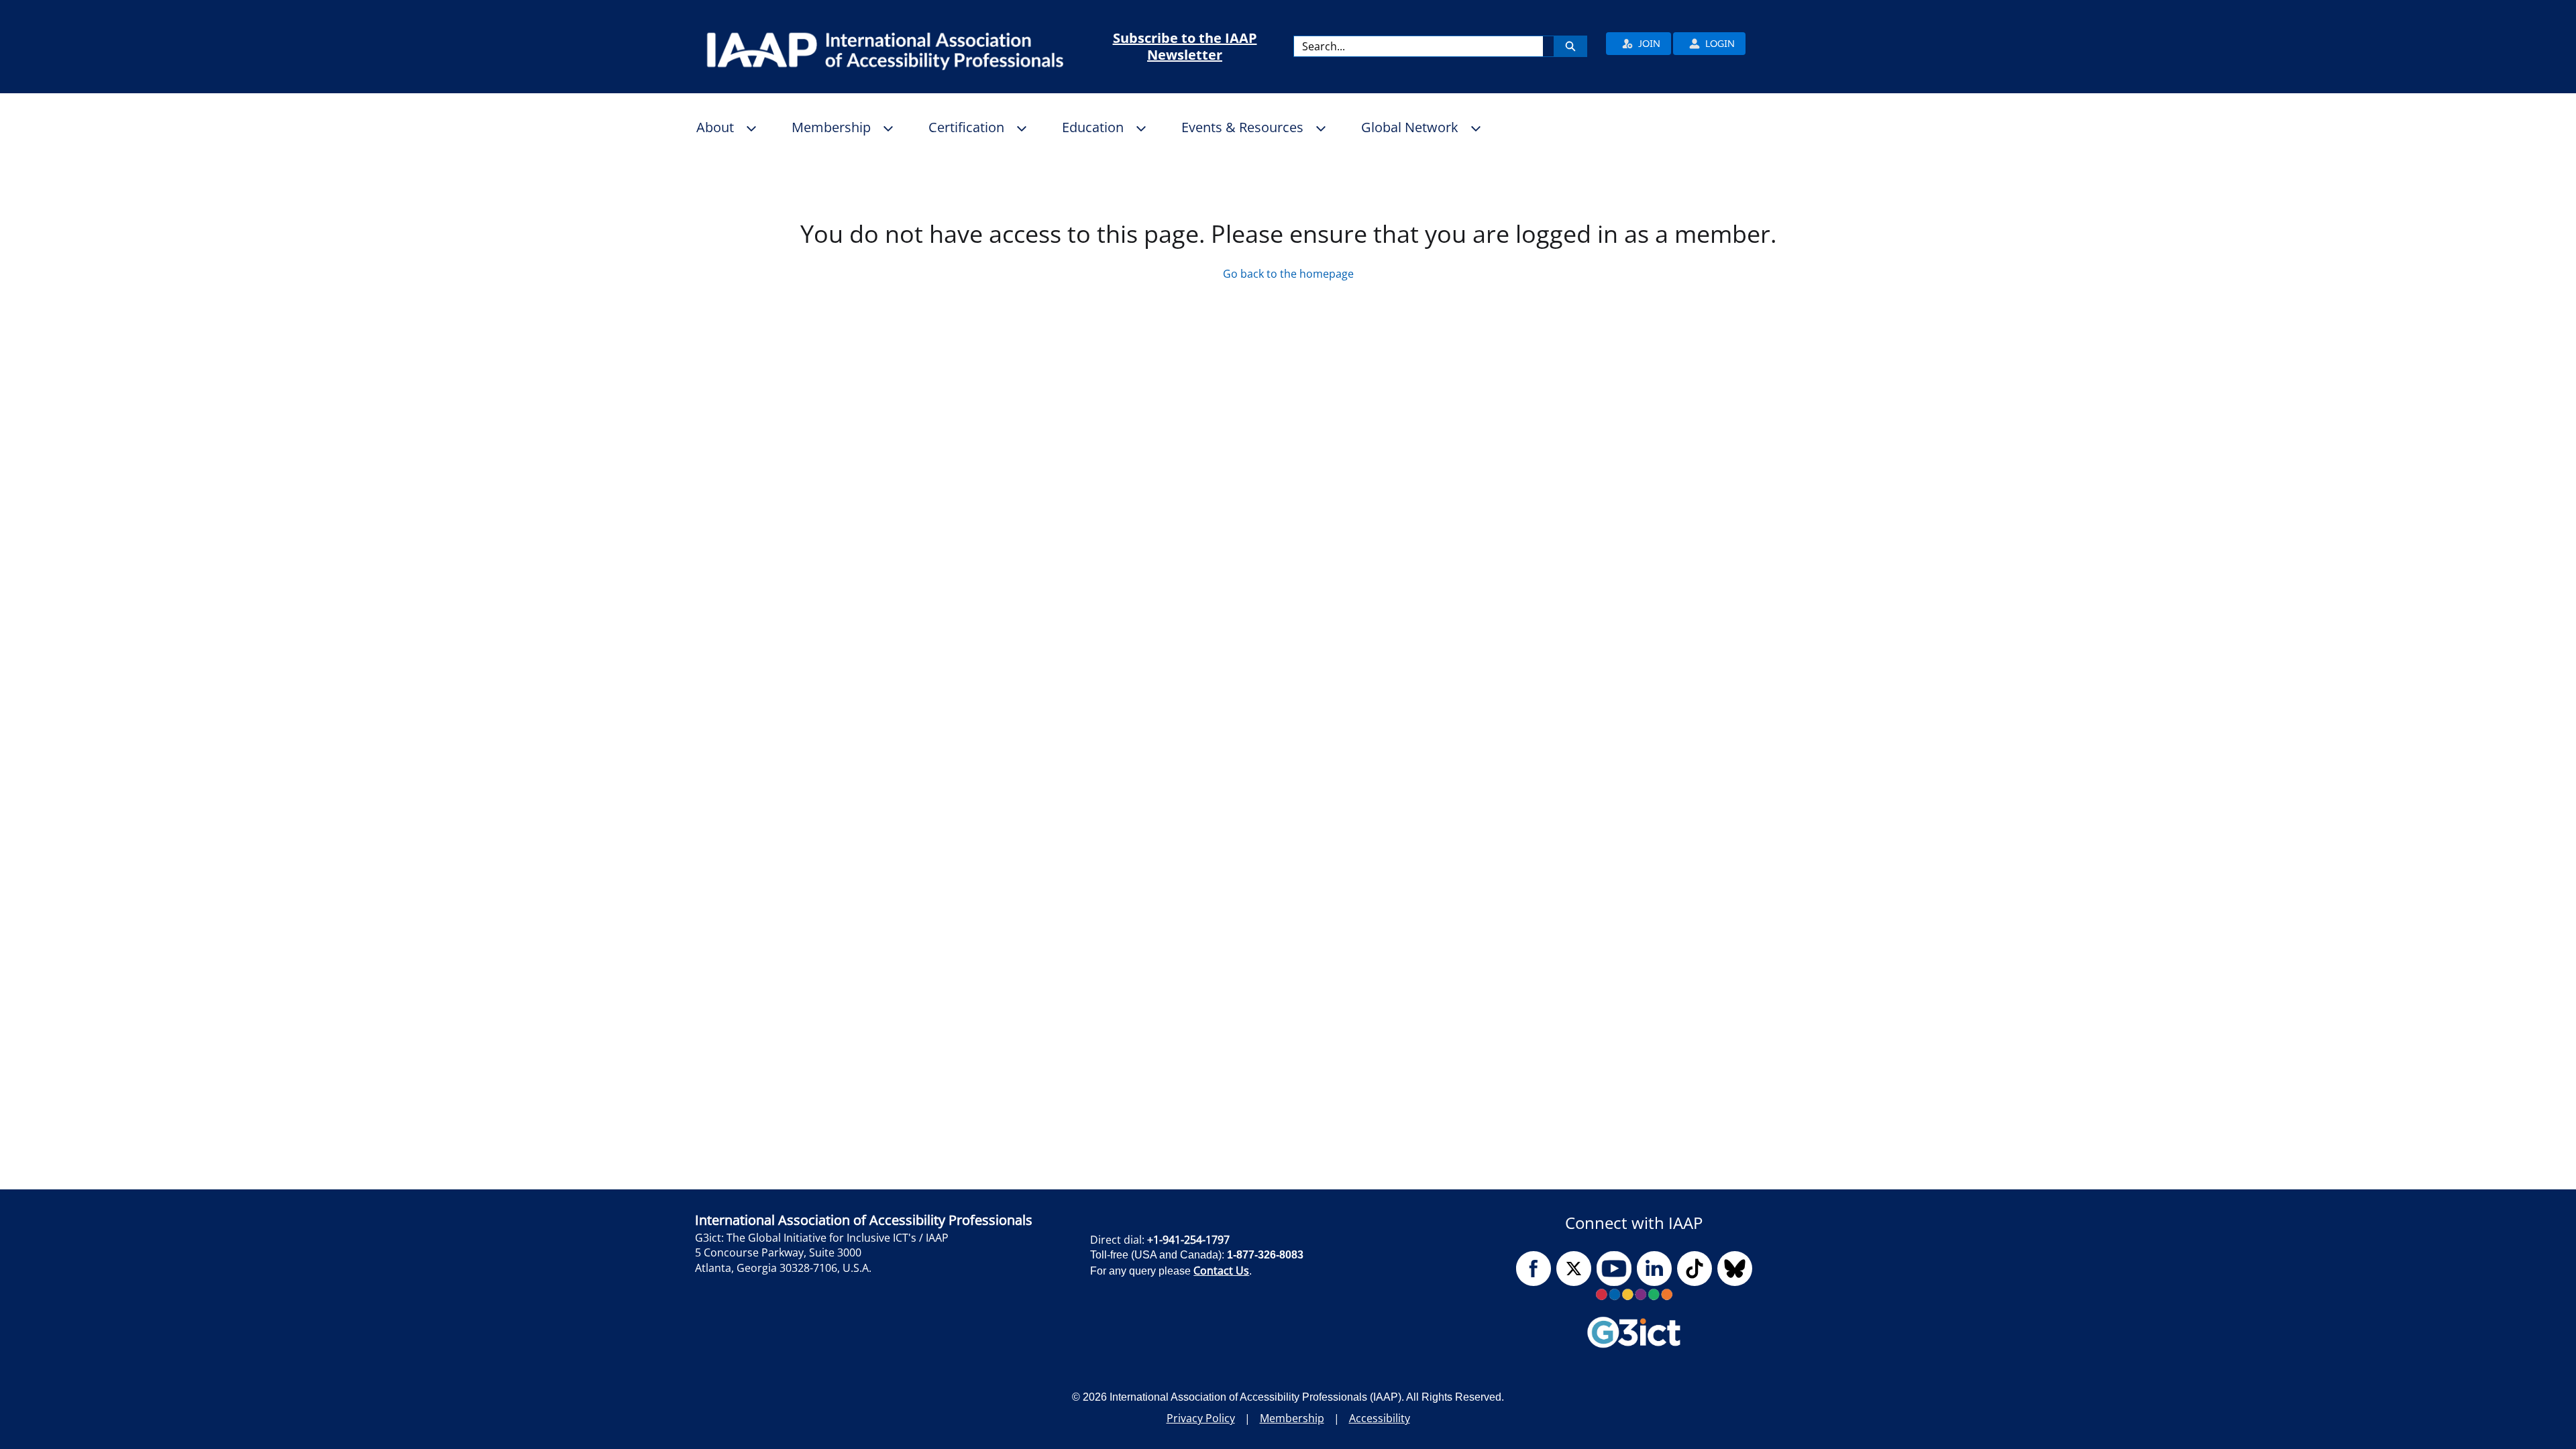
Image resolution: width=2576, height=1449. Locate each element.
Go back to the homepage (1288, 274)
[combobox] (1418, 46)
